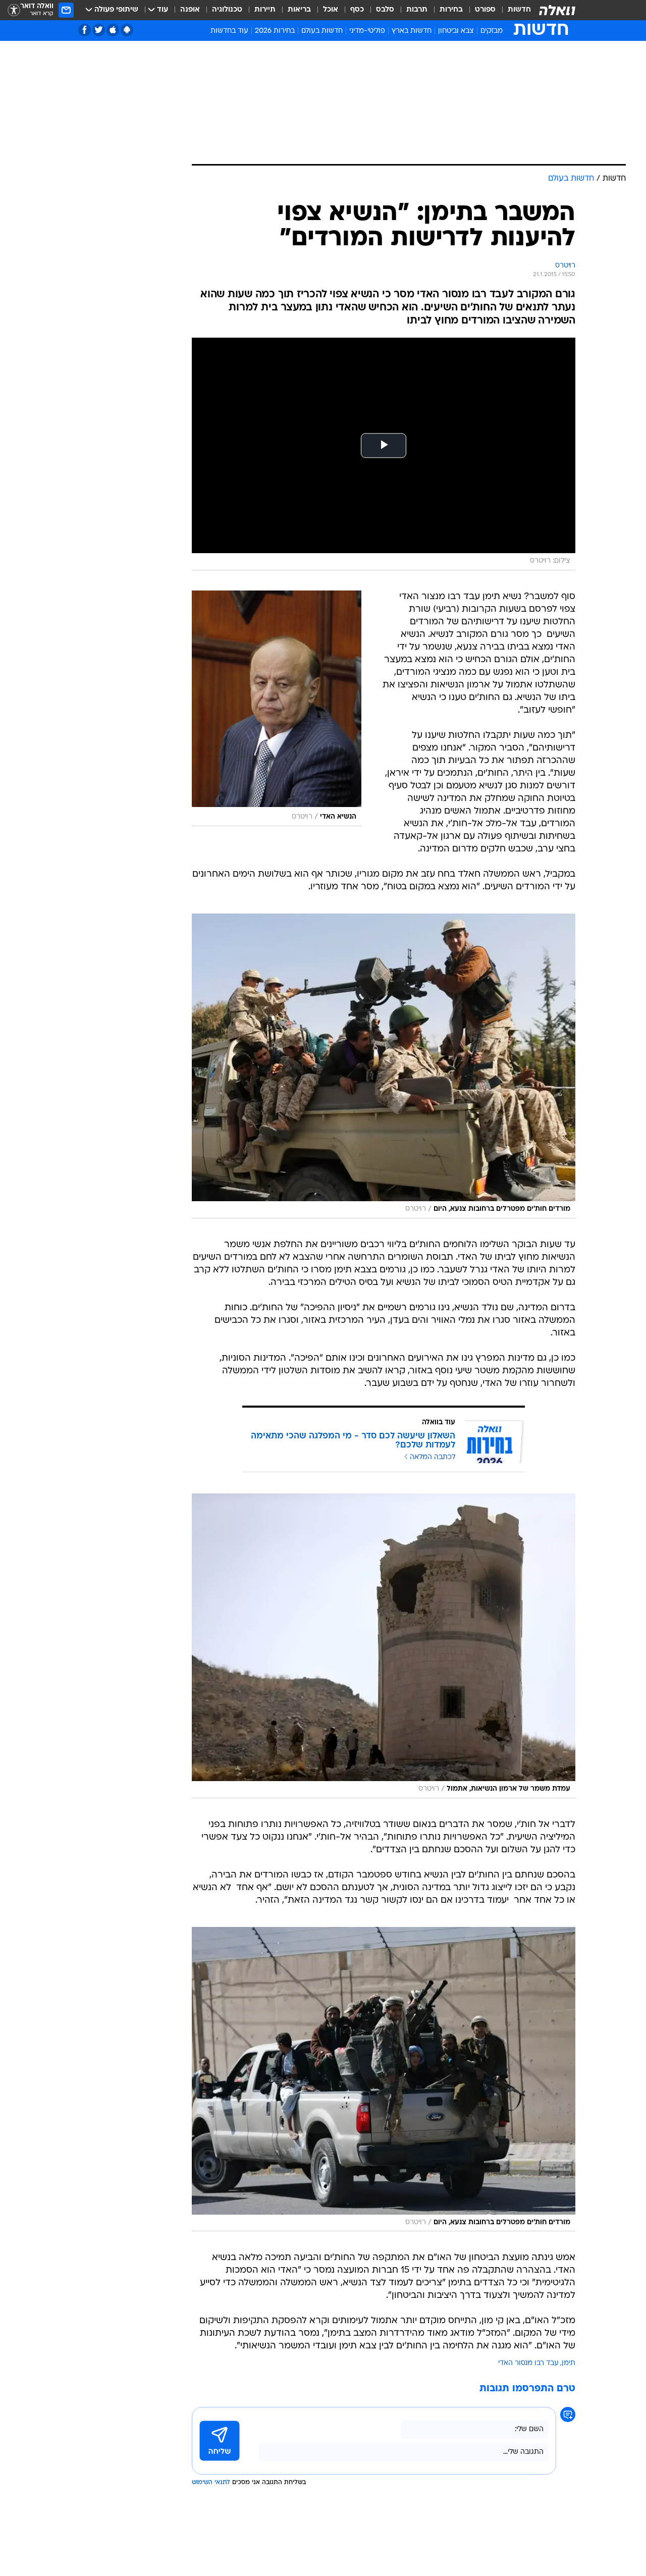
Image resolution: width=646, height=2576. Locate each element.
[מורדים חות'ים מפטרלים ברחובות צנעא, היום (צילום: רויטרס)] (384, 1066)
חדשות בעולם (322, 31)
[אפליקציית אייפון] (113, 30)
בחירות (451, 10)
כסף (357, 10)
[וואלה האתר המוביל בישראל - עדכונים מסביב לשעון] (557, 10)
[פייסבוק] (85, 30)
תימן (569, 2363)
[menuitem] (513, 10)
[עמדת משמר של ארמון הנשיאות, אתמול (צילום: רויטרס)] (384, 1646)
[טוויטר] (99, 30)
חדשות (519, 10)
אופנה (190, 10)
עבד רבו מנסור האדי (528, 2363)
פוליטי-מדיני (367, 31)
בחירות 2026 (275, 31)
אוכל (331, 10)
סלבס (385, 10)
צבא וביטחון (456, 31)
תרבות (417, 10)
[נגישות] (14, 10)
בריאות (299, 10)
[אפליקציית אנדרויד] (127, 30)
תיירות (265, 10)
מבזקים (492, 31)
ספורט (485, 10)
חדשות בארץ (412, 31)
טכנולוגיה (227, 10)
